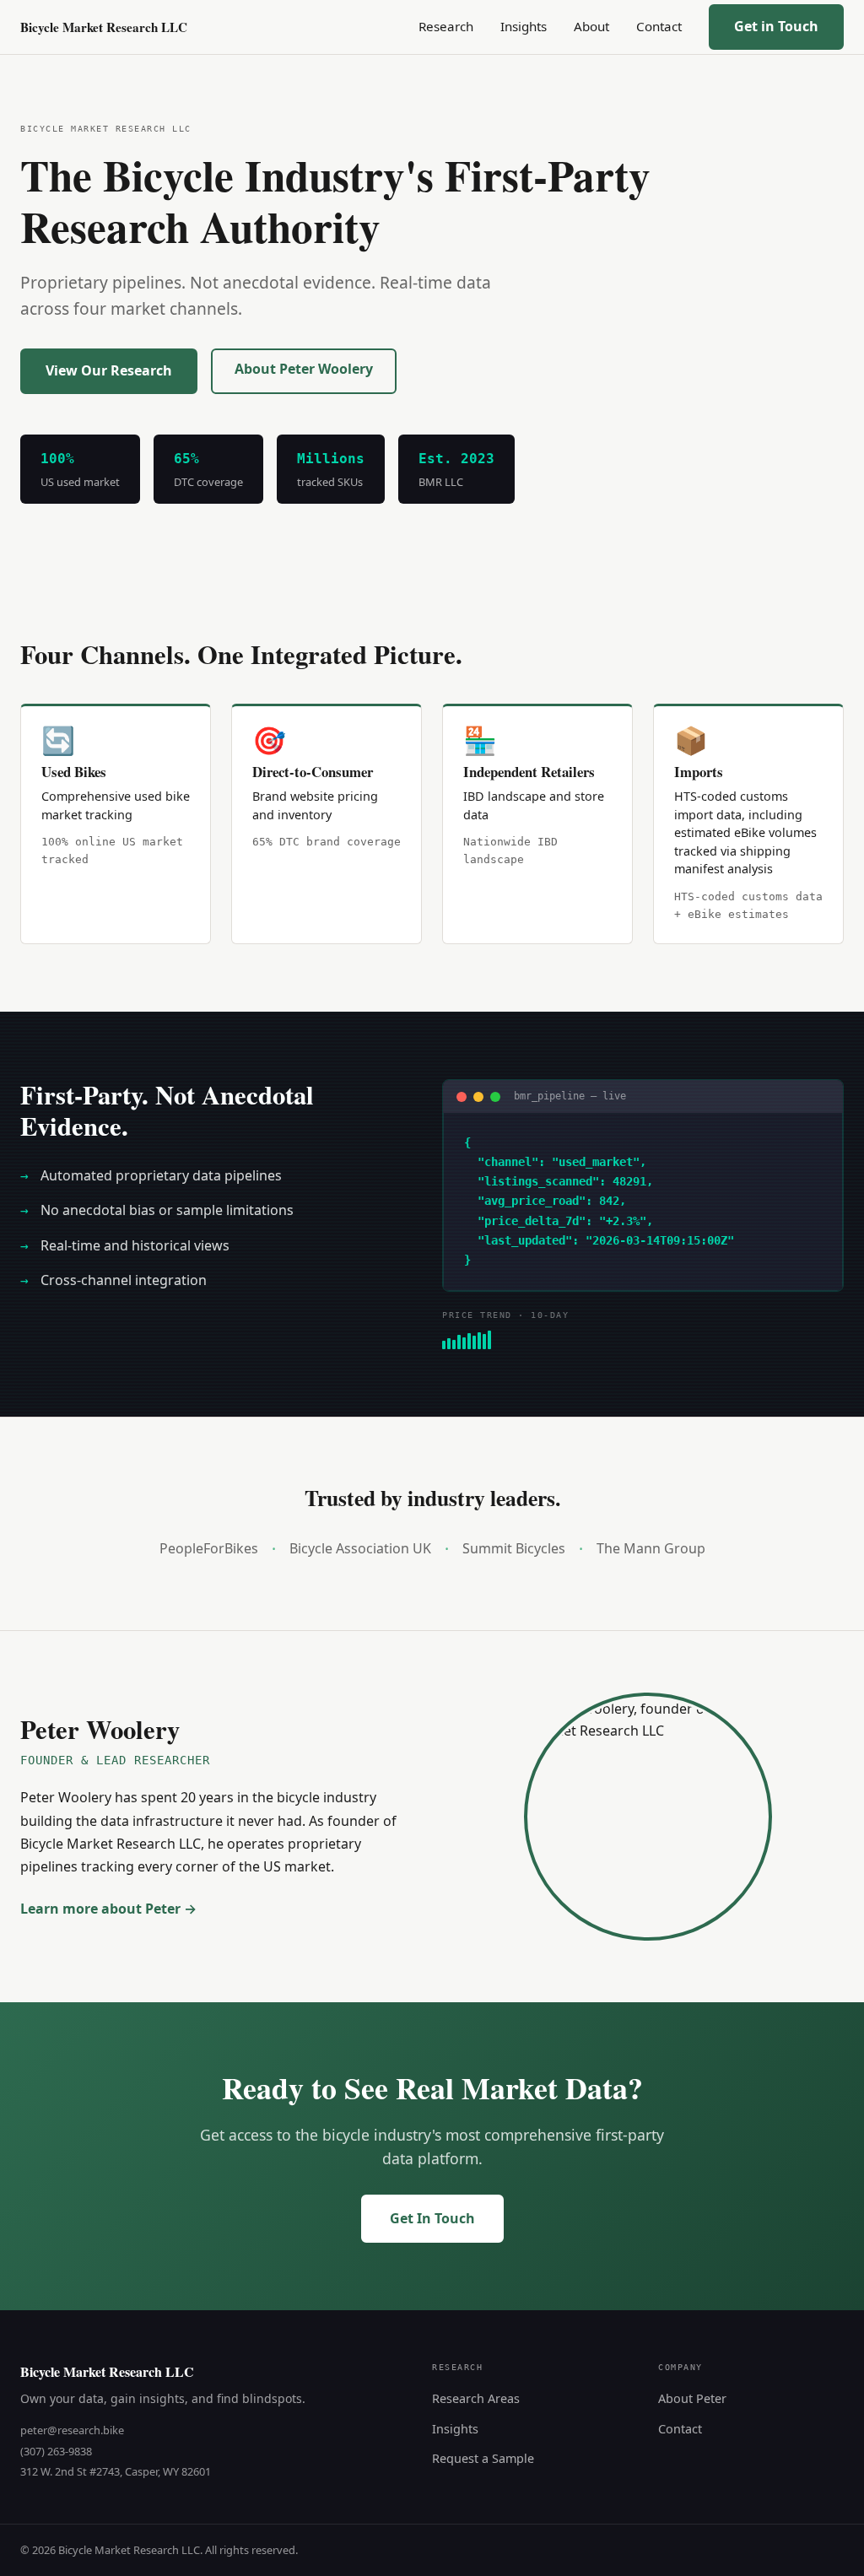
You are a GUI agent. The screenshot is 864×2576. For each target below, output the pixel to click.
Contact (659, 26)
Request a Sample (483, 2458)
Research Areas (476, 2398)
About (591, 26)
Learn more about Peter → (108, 1909)
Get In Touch (432, 2218)
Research (446, 26)
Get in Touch (776, 26)
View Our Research (109, 370)
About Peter (692, 2398)
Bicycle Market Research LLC (104, 27)
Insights (524, 26)
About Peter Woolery (304, 369)
